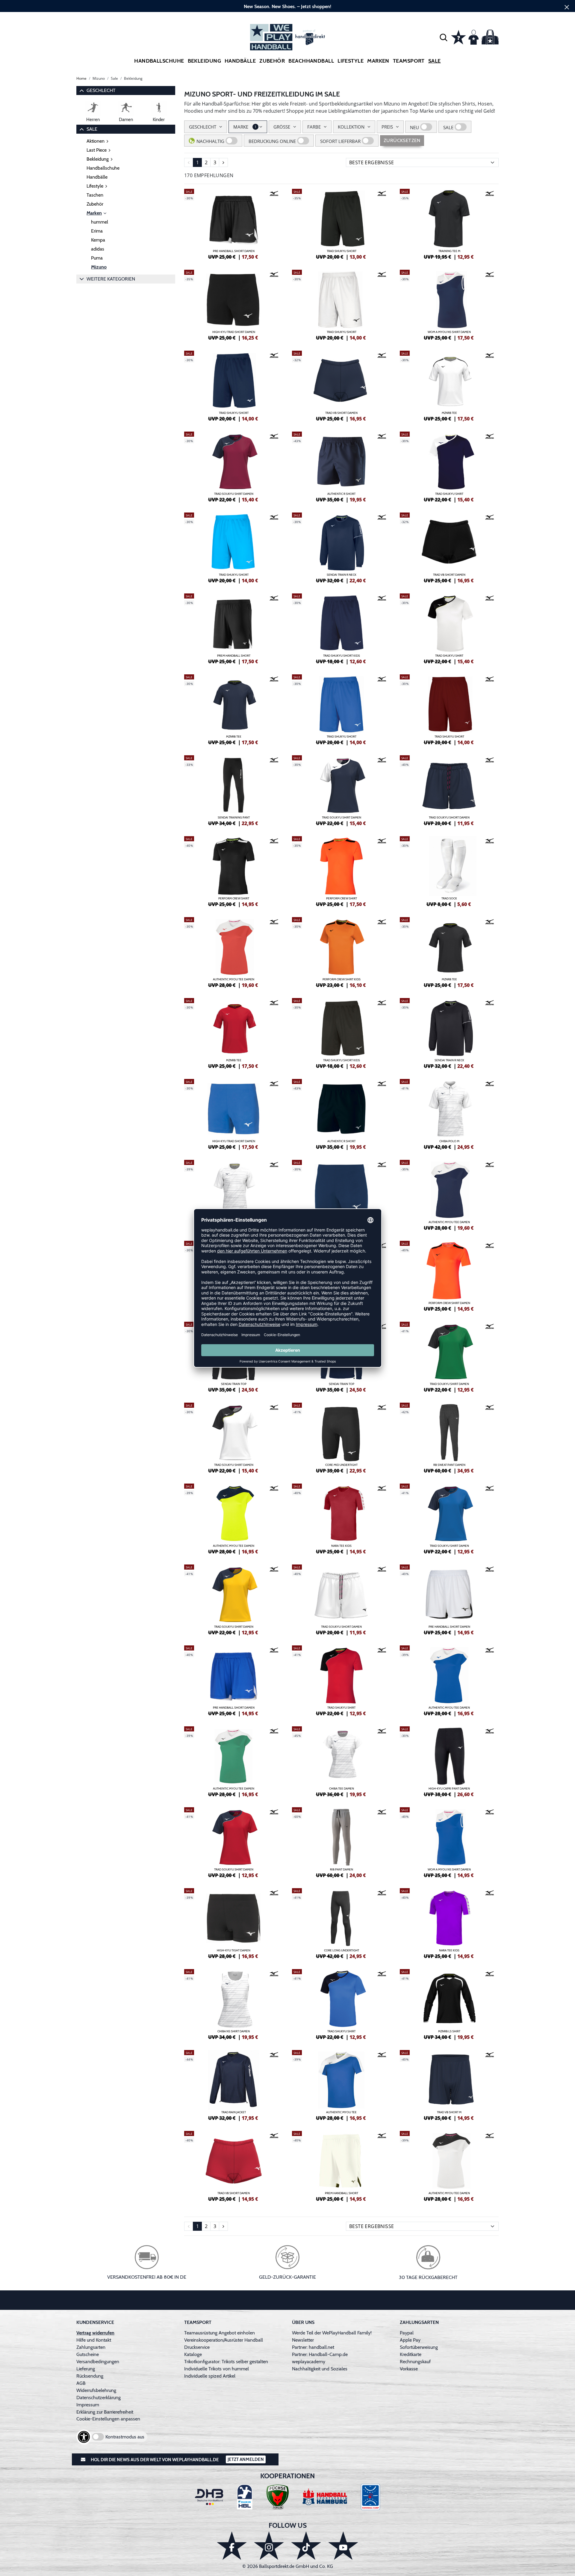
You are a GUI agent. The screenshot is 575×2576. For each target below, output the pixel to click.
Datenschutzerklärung (99, 2398)
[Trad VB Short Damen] (341, 385)
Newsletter (303, 2340)
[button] (444, 37)
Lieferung (86, 2369)
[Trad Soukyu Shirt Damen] (234, 466)
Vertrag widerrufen (95, 2333)
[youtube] (343, 2546)
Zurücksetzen (402, 140)
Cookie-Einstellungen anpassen (108, 2419)
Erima (97, 231)
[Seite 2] (223, 162)
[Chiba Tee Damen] (341, 1761)
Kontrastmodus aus (125, 2437)
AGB (81, 2383)
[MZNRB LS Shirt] (449, 2004)
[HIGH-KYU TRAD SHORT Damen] (234, 304)
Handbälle (240, 61)
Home (81, 78)
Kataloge (193, 2354)
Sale (435, 61)
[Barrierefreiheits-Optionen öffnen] (84, 2437)
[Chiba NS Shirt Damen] (234, 2004)
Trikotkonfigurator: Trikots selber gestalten (226, 2362)
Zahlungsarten (91, 2347)
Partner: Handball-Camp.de (320, 2354)
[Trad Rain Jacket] (234, 2084)
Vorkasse (409, 2369)
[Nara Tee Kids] (341, 1518)
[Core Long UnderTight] (341, 1923)
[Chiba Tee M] (234, 1194)
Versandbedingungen (98, 2362)
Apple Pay (410, 2340)
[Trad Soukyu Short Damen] (449, 790)
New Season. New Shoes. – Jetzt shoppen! (287, 6)
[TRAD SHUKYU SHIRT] (449, 466)
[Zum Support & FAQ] (459, 37)
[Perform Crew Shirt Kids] (341, 952)
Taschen (95, 195)
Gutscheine (88, 2354)
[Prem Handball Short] (234, 628)
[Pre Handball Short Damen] (234, 223)
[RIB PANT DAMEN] (341, 1842)
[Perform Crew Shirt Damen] (449, 1275)
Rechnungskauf (415, 2362)
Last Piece (97, 150)
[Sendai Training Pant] (234, 790)
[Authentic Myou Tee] (341, 2084)
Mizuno (99, 267)
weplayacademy (309, 2362)
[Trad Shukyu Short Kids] (341, 628)
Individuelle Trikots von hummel (217, 2369)
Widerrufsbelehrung (96, 2390)
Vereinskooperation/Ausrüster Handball (224, 2340)
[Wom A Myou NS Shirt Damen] (449, 304)
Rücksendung (90, 2376)
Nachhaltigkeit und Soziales (320, 2369)
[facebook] (232, 2546)
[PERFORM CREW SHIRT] (234, 871)
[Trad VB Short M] (449, 2084)
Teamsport (409, 61)
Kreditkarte (411, 2354)
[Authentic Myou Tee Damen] (234, 952)
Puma (97, 258)
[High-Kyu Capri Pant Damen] (449, 1761)
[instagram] (269, 2546)
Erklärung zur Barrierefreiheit (105, 2412)
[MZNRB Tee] (449, 385)
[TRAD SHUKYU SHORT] (341, 223)
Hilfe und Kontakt (94, 2340)
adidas (98, 249)
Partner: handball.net (313, 2347)
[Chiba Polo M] (449, 1113)
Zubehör (272, 61)
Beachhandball (311, 61)
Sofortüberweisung (419, 2347)
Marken (94, 213)
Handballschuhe (159, 61)
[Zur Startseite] (287, 37)
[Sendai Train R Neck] (341, 547)
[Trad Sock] (449, 871)
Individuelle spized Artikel (210, 2376)
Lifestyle (351, 61)
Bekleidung (205, 61)
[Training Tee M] (449, 223)
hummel (100, 222)
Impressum (88, 2405)
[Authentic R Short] (341, 466)
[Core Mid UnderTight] (341, 1437)
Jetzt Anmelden (246, 2459)
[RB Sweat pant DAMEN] (449, 1437)
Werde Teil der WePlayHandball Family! (332, 2333)
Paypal (407, 2333)
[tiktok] (306, 2546)
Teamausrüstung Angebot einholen (220, 2333)
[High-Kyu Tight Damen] (234, 1923)
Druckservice (197, 2347)
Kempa (98, 240)
